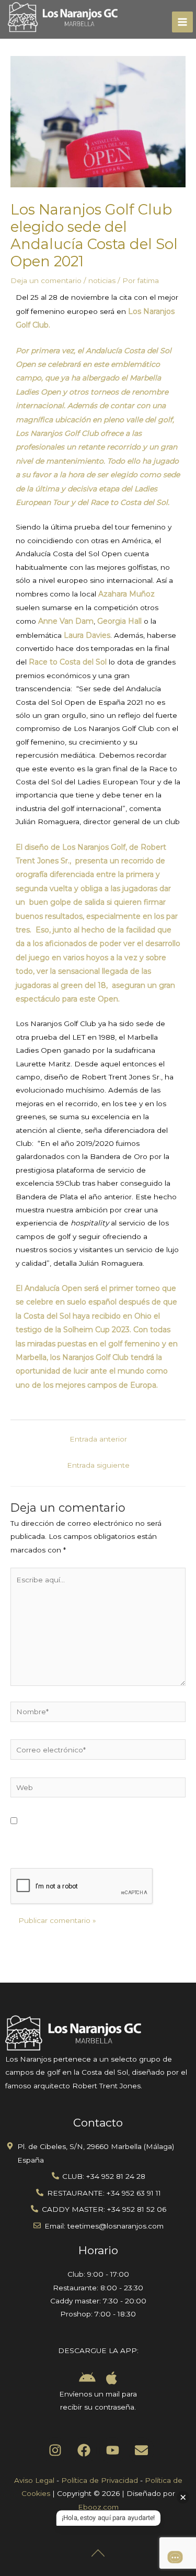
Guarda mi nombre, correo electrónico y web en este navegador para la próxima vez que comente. (97, 1835)
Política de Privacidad (100, 2480)
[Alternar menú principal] (183, 22)
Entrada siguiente (98, 1465)
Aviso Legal (34, 2480)
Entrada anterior (98, 1439)
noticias (102, 280)
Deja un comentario (46, 280)
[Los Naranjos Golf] (63, 18)
